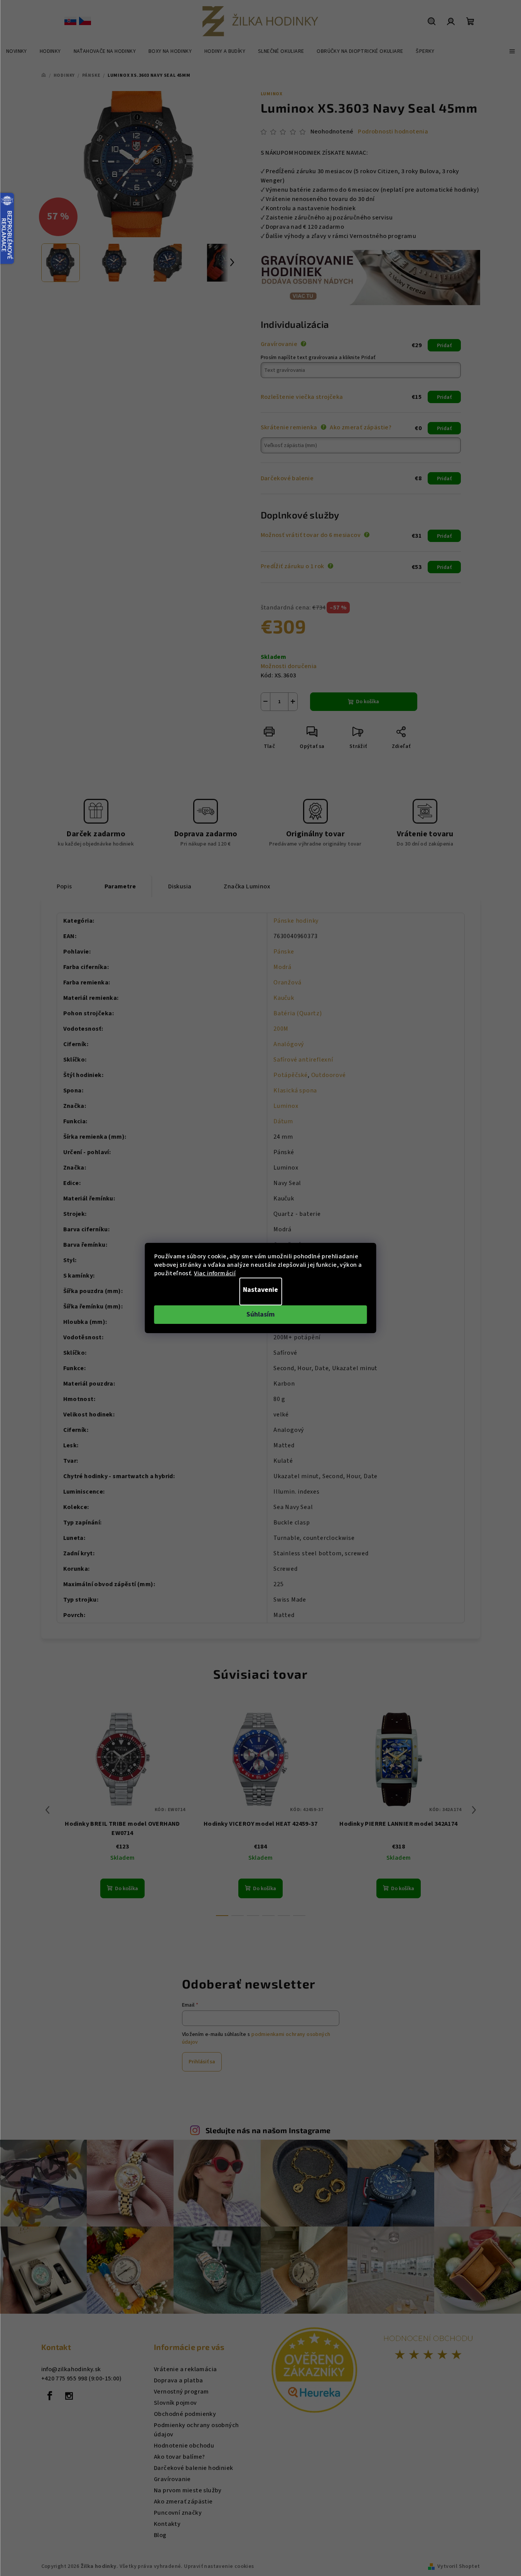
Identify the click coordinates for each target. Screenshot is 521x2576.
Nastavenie (260, 1290)
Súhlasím (260, 1314)
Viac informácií (215, 1273)
